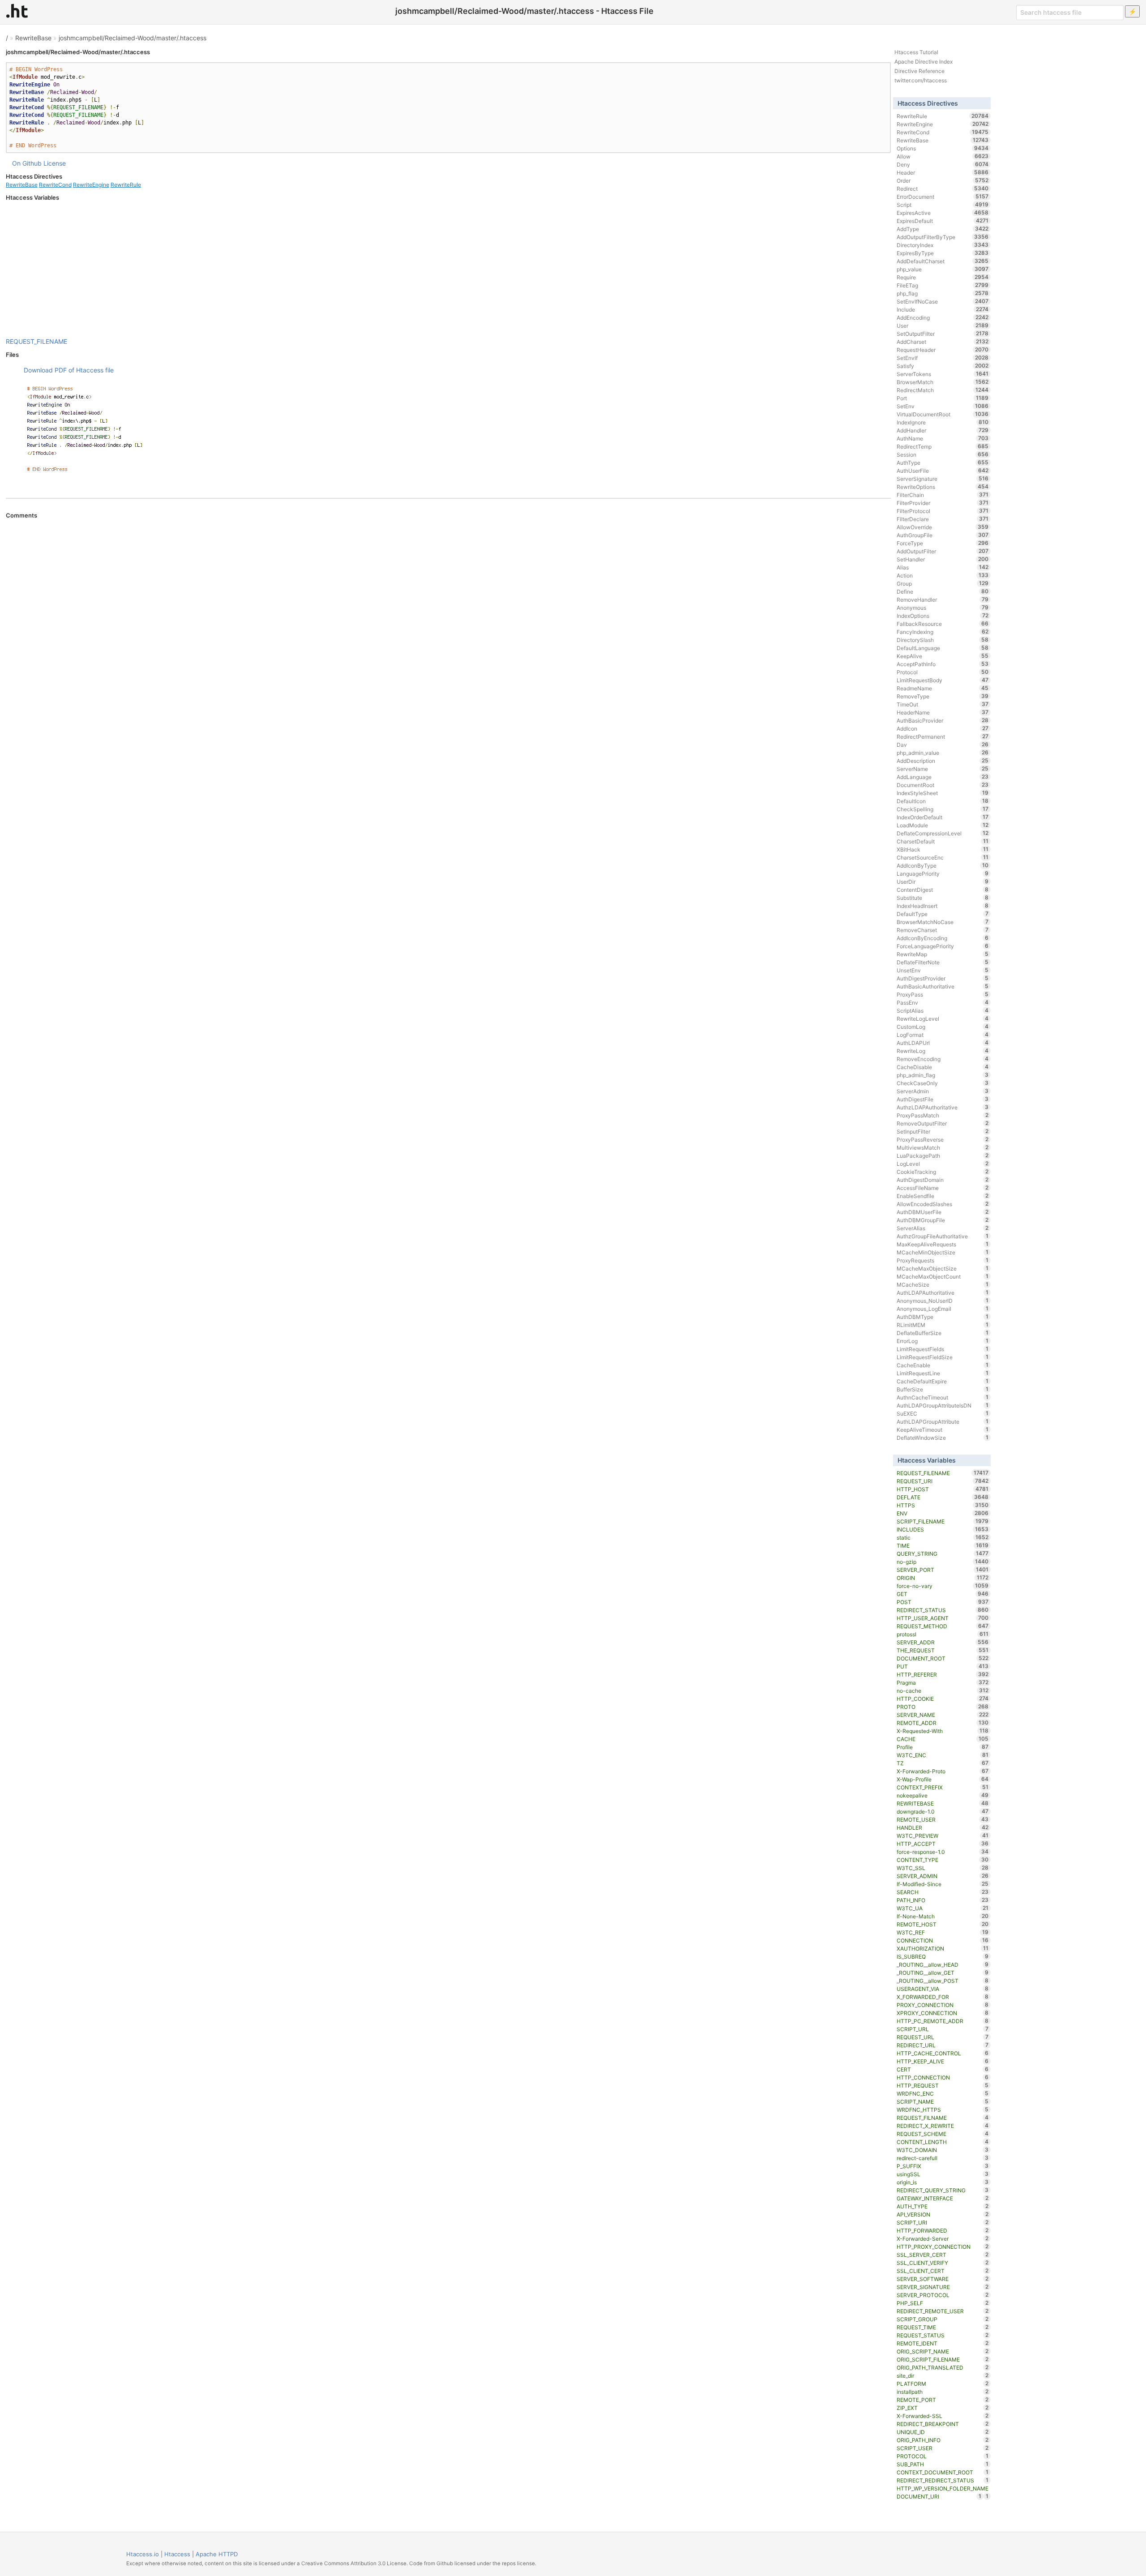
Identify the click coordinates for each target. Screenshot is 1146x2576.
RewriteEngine (91, 185)
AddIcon (943, 728)
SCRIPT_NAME (943, 2101)
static (943, 1537)
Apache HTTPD (217, 2554)
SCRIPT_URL (943, 2029)
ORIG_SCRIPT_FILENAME (943, 2359)
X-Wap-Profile (943, 1779)
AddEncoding (943, 317)
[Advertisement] (448, 270)
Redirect (943, 188)
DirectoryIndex (943, 245)
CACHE (943, 1739)
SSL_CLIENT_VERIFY (943, 2263)
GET (943, 1594)
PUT (943, 1666)
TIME (943, 1545)
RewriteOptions (943, 487)
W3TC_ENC (943, 1755)
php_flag (943, 293)
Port (943, 398)
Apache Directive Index (924, 62)
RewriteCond (55, 185)
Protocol (943, 672)
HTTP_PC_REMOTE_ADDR (943, 2021)
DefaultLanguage (943, 648)
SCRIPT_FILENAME (943, 1521)
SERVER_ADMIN (943, 1876)
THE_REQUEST (943, 1650)
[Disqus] (448, 642)
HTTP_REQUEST (943, 2085)
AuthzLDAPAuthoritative (943, 1107)
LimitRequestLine (943, 1373)
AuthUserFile (943, 471)
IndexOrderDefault (943, 817)
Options (943, 148)
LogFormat (943, 1035)
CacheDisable (943, 1067)
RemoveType (943, 696)
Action (943, 575)
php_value (943, 269)
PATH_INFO (943, 1900)
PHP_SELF (943, 2303)
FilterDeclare (943, 519)
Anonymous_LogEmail (943, 1309)
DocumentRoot (943, 785)
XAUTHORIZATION (943, 1948)
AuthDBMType (943, 1317)
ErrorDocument (943, 197)
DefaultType (943, 914)
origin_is (943, 2182)
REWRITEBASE (943, 1803)
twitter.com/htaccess (921, 80)
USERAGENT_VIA (943, 1989)
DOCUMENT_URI (939, 2496)
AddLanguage (943, 777)
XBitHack (943, 849)
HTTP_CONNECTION (943, 2077)
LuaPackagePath (943, 1155)
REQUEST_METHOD (943, 1626)
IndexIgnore (943, 422)
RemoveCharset (943, 930)
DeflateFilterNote (943, 962)
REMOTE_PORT (943, 2400)
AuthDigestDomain (943, 1180)
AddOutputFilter (943, 551)
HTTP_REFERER (943, 1674)
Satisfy (943, 366)
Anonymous (943, 608)
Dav (943, 745)
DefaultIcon (943, 801)
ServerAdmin (943, 1091)
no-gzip (943, 1562)
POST (943, 1602)
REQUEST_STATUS (943, 2335)
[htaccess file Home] (17, 11)
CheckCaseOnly (943, 1083)
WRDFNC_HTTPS (943, 2110)
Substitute (943, 898)
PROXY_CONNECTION (943, 2005)
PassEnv (943, 1002)
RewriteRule (126, 185)
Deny (943, 164)
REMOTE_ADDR (943, 1723)
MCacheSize (943, 1284)
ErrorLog (943, 1341)
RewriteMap (943, 954)
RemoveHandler (943, 599)
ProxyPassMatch (943, 1115)
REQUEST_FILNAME (943, 2118)
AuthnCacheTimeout (943, 1397)
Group (943, 583)
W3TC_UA (943, 1908)
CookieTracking (943, 1172)
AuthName (943, 438)
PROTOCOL (943, 2456)
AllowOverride (943, 527)
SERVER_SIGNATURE (943, 2287)
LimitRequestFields (943, 1349)
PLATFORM (943, 2383)
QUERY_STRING (943, 1553)
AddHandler (943, 430)
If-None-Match (943, 1916)
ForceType (943, 543)
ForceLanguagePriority (943, 946)
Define (943, 591)
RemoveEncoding (943, 1059)
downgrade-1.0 (943, 1811)
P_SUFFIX (943, 2166)
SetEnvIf (943, 358)
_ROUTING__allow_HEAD (943, 1964)
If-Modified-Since (943, 1884)
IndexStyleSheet (943, 793)
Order (943, 180)
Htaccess (177, 2554)
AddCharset (943, 342)
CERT (943, 2069)
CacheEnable (943, 1365)
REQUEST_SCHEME (943, 2134)
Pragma (943, 1682)
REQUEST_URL (943, 2037)
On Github (27, 163)
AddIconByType (943, 865)
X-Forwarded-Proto (943, 1771)
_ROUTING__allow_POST (943, 1981)
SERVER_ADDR (943, 1642)
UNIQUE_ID (943, 2432)
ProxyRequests (943, 1260)
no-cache (943, 1690)
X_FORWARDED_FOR (943, 1997)
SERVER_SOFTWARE (943, 2279)
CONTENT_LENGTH (943, 2142)
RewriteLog (943, 1051)
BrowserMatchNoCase (943, 922)
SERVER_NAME (943, 1715)
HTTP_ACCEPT (943, 1844)
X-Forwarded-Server (943, 2238)
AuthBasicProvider (943, 720)
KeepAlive (943, 656)
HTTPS (943, 1505)
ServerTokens (943, 374)
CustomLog (943, 1027)
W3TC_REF (943, 1932)
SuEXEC (943, 1413)
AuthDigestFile (943, 1099)
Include (943, 309)
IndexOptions (943, 616)
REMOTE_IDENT (943, 2343)
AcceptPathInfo (943, 664)
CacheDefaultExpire (943, 1381)
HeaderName (943, 712)
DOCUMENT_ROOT (943, 1658)
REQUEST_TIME (943, 2327)
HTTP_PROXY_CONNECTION (943, 2247)
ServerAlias (943, 1228)
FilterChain (943, 495)
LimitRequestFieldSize (943, 1357)
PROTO (943, 1707)
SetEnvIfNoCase (943, 301)
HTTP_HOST (943, 1489)
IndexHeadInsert (943, 906)
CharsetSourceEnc (943, 857)
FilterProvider (943, 503)
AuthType (943, 462)
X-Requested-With (943, 1731)
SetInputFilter (943, 1131)
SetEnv (943, 406)
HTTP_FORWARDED (943, 2230)
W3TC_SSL (943, 1868)
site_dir (943, 2375)
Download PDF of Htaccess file (69, 370)
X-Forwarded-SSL (943, 2416)
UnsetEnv (943, 970)
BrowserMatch (943, 382)
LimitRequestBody (943, 680)
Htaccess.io (143, 2554)
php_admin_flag (943, 1075)
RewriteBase (33, 38)
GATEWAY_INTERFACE (943, 2198)
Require (943, 277)
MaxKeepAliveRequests (943, 1244)
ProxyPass (943, 994)
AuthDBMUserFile (943, 1212)
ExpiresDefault (943, 221)
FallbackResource (943, 624)
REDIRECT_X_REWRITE (943, 2126)
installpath (943, 2392)
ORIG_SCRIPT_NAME (943, 2351)
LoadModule (943, 825)
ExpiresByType (943, 253)
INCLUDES (943, 1529)
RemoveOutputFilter (943, 1123)
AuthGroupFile (943, 535)
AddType (943, 229)
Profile (943, 1747)
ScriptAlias (943, 1010)
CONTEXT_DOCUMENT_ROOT (943, 2472)
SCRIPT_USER (943, 2448)
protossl (943, 1634)
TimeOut (943, 704)
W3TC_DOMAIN (943, 2150)
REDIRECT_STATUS (943, 1610)
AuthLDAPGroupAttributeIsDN (943, 1405)
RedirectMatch (943, 390)
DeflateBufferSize (943, 1333)
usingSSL (943, 2174)
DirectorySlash (943, 640)
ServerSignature (943, 479)
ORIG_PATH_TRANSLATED (943, 2367)
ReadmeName (943, 688)
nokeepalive (943, 1795)
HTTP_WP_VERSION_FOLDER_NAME (943, 2489)
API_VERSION (943, 2214)
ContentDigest (943, 890)
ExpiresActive (943, 213)
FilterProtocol (943, 511)
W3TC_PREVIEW (943, 1836)
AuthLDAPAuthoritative (943, 1292)
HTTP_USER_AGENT (943, 1618)
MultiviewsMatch (943, 1147)
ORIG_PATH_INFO (943, 2440)
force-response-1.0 (943, 1852)
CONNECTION (943, 1940)
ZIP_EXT (943, 2408)
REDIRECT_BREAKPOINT (943, 2424)
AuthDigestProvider (943, 978)
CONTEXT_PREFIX (943, 1787)
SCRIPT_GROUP (943, 2319)
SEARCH (943, 1892)
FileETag (943, 285)
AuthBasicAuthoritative (943, 986)
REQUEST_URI (943, 1481)
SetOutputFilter (943, 334)
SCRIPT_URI (943, 2222)
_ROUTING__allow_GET (943, 1973)
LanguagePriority (943, 873)
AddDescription (943, 761)
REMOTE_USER (943, 1819)
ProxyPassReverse (943, 1139)
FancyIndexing (943, 632)
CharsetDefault (943, 841)
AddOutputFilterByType (943, 237)
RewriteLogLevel (943, 1018)
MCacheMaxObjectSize (943, 1268)
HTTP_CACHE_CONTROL (943, 2053)
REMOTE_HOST (943, 1924)
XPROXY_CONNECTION (943, 2013)
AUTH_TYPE (943, 2206)
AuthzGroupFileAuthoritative (943, 1236)
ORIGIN (943, 1578)
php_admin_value (943, 753)
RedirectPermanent (943, 736)
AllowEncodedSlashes (943, 1204)
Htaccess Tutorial (916, 52)
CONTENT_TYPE (943, 1860)
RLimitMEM (943, 1325)
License (55, 163)
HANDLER (943, 1827)
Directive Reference (919, 71)
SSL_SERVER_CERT (943, 2255)
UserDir (943, 881)
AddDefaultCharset (943, 261)
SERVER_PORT (943, 1570)
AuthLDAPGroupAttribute (943, 1421)
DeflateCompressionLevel (943, 833)
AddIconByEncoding (943, 938)
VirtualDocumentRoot (943, 414)
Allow (943, 156)
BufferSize (943, 1389)
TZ (943, 1763)
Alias (943, 567)
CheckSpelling (943, 809)
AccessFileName (943, 1188)
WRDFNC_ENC (943, 2093)
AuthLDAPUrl (943, 1043)
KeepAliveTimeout (943, 1429)
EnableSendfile (943, 1196)
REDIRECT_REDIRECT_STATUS (943, 2480)
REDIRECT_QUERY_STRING (943, 2190)
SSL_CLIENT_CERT (943, 2271)
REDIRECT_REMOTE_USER (943, 2311)
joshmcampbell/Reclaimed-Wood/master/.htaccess (133, 38)
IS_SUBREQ (943, 1956)
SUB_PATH (943, 2464)
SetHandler (943, 559)
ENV (943, 1513)
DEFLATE (943, 1497)
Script (943, 205)
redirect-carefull (943, 2158)
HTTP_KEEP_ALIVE (943, 2061)
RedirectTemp (943, 446)
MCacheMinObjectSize (943, 1252)
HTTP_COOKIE (943, 1699)
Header (943, 172)
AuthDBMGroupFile (943, 1220)
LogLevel (943, 1164)
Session (943, 454)
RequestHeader (943, 350)
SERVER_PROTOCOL (943, 2295)
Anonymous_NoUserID (943, 1301)
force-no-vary (943, 1586)
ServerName (943, 769)
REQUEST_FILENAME (36, 341)
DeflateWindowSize (943, 1438)
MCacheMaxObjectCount (943, 1276)
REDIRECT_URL (943, 2045)
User (943, 325)
